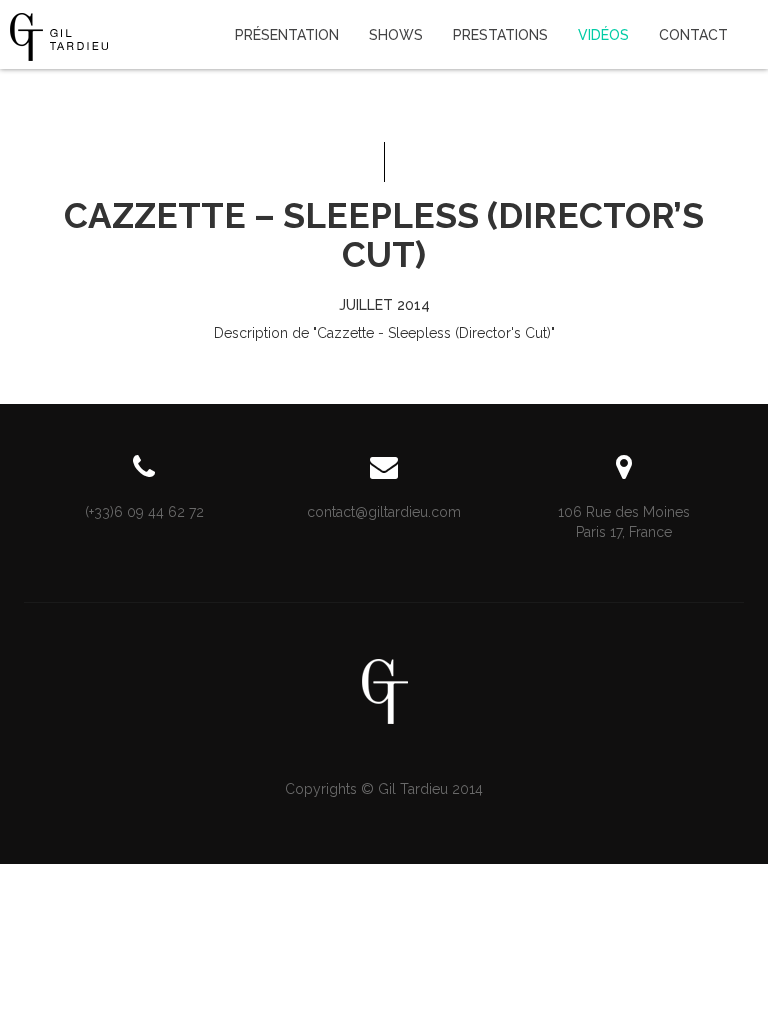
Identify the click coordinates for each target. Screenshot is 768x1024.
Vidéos (603, 35)
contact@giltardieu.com (384, 512)
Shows (396, 35)
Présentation (287, 35)
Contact (693, 35)
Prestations (500, 35)
